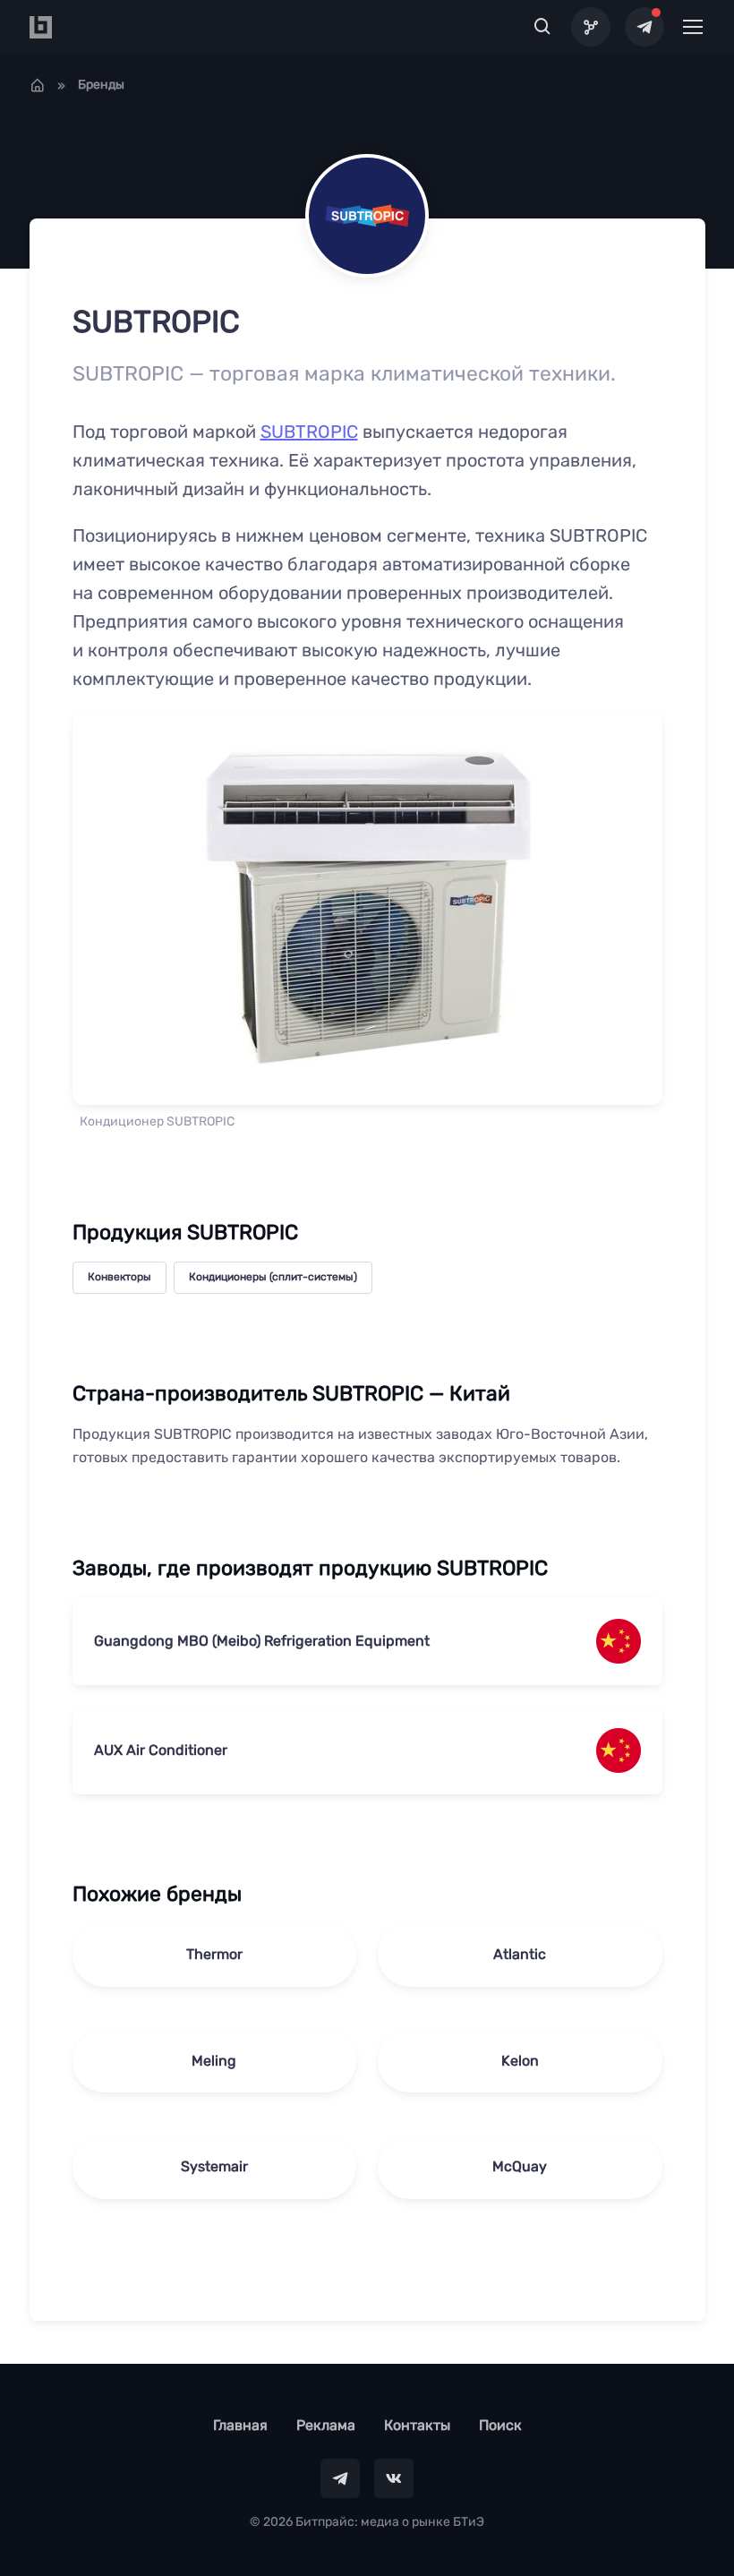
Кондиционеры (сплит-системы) (273, 1277)
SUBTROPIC (309, 432)
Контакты (417, 2425)
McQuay (520, 2166)
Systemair (214, 2166)
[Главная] (38, 85)
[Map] (591, 27)
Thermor (214, 1954)
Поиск (500, 2425)
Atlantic (520, 1954)
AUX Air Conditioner (161, 1750)
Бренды (101, 85)
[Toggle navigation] (692, 27)
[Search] (543, 27)
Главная (240, 2425)
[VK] (394, 2478)
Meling (214, 2061)
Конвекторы (119, 1277)
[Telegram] (644, 27)
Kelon (520, 2061)
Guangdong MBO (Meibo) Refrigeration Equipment (262, 1641)
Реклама (326, 2425)
